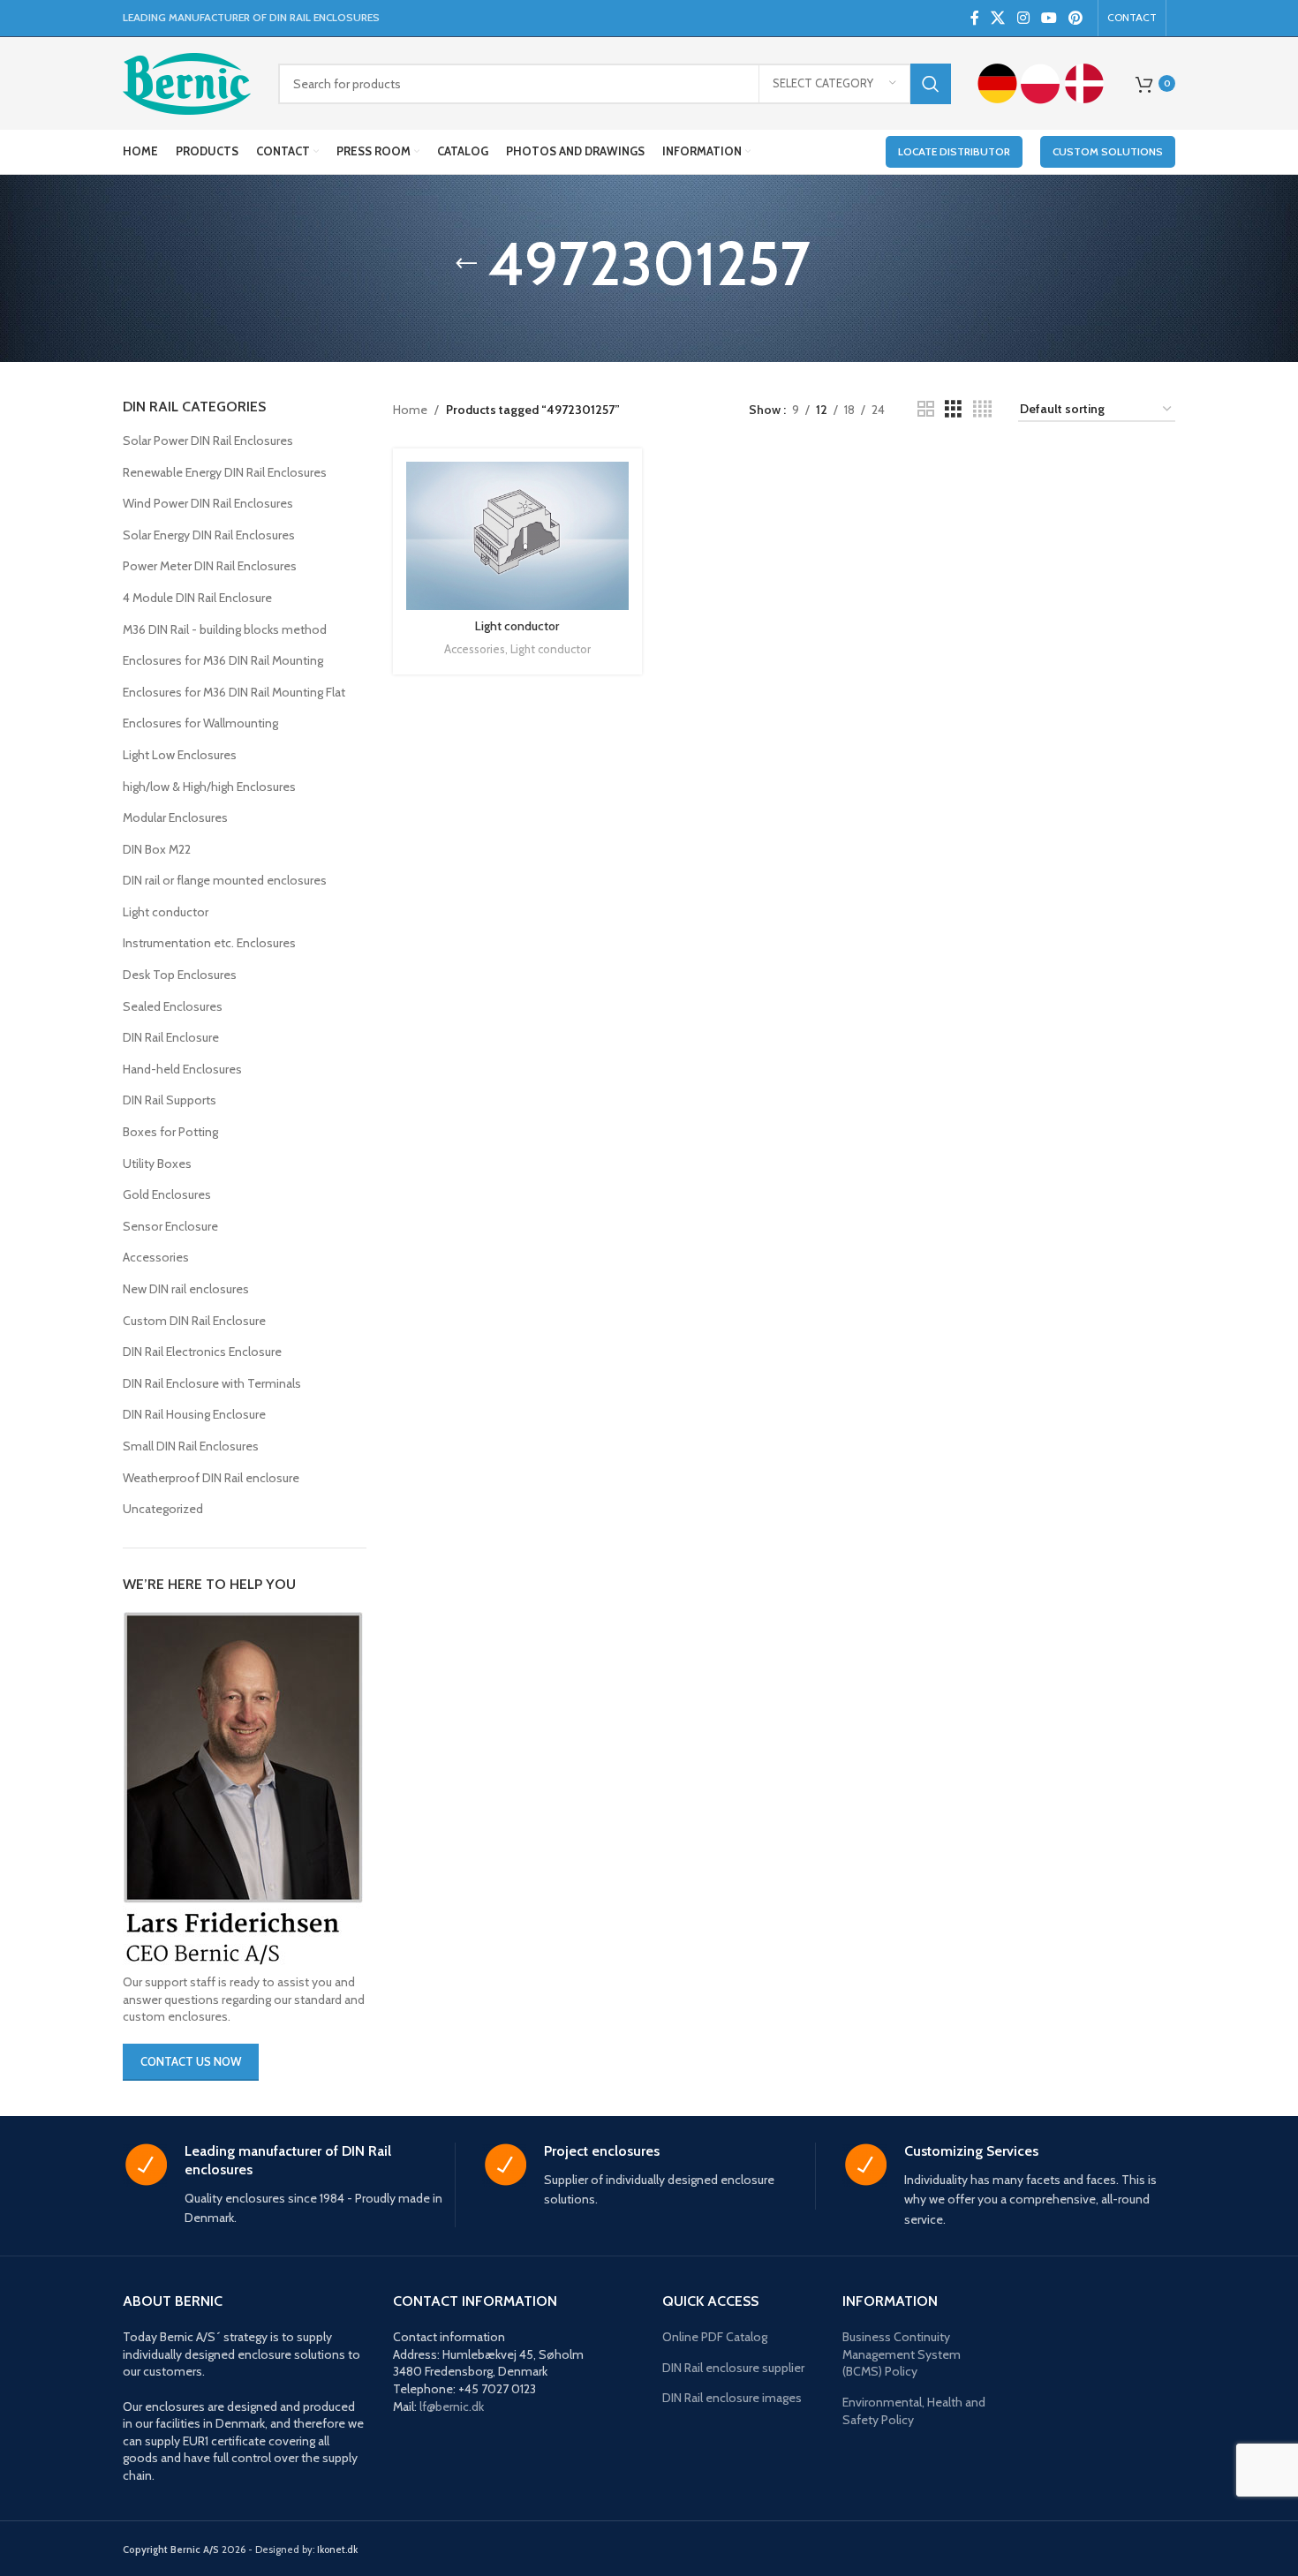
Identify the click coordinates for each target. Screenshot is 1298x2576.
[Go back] (466, 264)
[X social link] (998, 18)
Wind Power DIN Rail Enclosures (208, 503)
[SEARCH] (931, 84)
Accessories (156, 1257)
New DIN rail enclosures (186, 1289)
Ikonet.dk (337, 2550)
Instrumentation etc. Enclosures (209, 943)
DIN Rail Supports (170, 1100)
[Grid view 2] (926, 409)
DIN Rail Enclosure (171, 1037)
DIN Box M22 (157, 849)
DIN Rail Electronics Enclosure (202, 1352)
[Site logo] (187, 82)
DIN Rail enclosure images (732, 2398)
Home (410, 410)
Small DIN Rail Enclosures (191, 1446)
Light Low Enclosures (180, 755)
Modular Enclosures (175, 817)
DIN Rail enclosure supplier (733, 2368)
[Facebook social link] (974, 18)
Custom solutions (1108, 151)
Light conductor (166, 912)
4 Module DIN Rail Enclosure (197, 598)
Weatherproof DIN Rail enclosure (211, 1478)
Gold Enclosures (167, 1194)
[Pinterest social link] (1076, 18)
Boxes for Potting (170, 1132)
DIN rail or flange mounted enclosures (225, 880)
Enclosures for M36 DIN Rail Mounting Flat (234, 692)
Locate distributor (954, 151)
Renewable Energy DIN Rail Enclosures (225, 472)
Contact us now (191, 2061)
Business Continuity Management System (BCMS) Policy (902, 2354)
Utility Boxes (157, 1164)
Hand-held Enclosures (182, 1069)
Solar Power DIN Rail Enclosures (208, 441)
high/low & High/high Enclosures (209, 787)
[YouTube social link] (1049, 18)
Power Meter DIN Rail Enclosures (210, 566)
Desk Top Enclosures (180, 975)
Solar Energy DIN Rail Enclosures (209, 535)
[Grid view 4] (982, 409)
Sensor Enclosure (170, 1226)
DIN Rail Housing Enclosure (194, 1414)
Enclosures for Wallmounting (200, 723)
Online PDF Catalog (715, 2337)
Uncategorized (163, 1509)
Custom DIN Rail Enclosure (194, 1321)
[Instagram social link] (1023, 18)
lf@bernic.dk (452, 2407)
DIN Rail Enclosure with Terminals (212, 1383)
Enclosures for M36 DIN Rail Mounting (223, 660)
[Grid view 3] (953, 409)
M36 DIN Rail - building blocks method (225, 629)
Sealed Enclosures (173, 1006)
